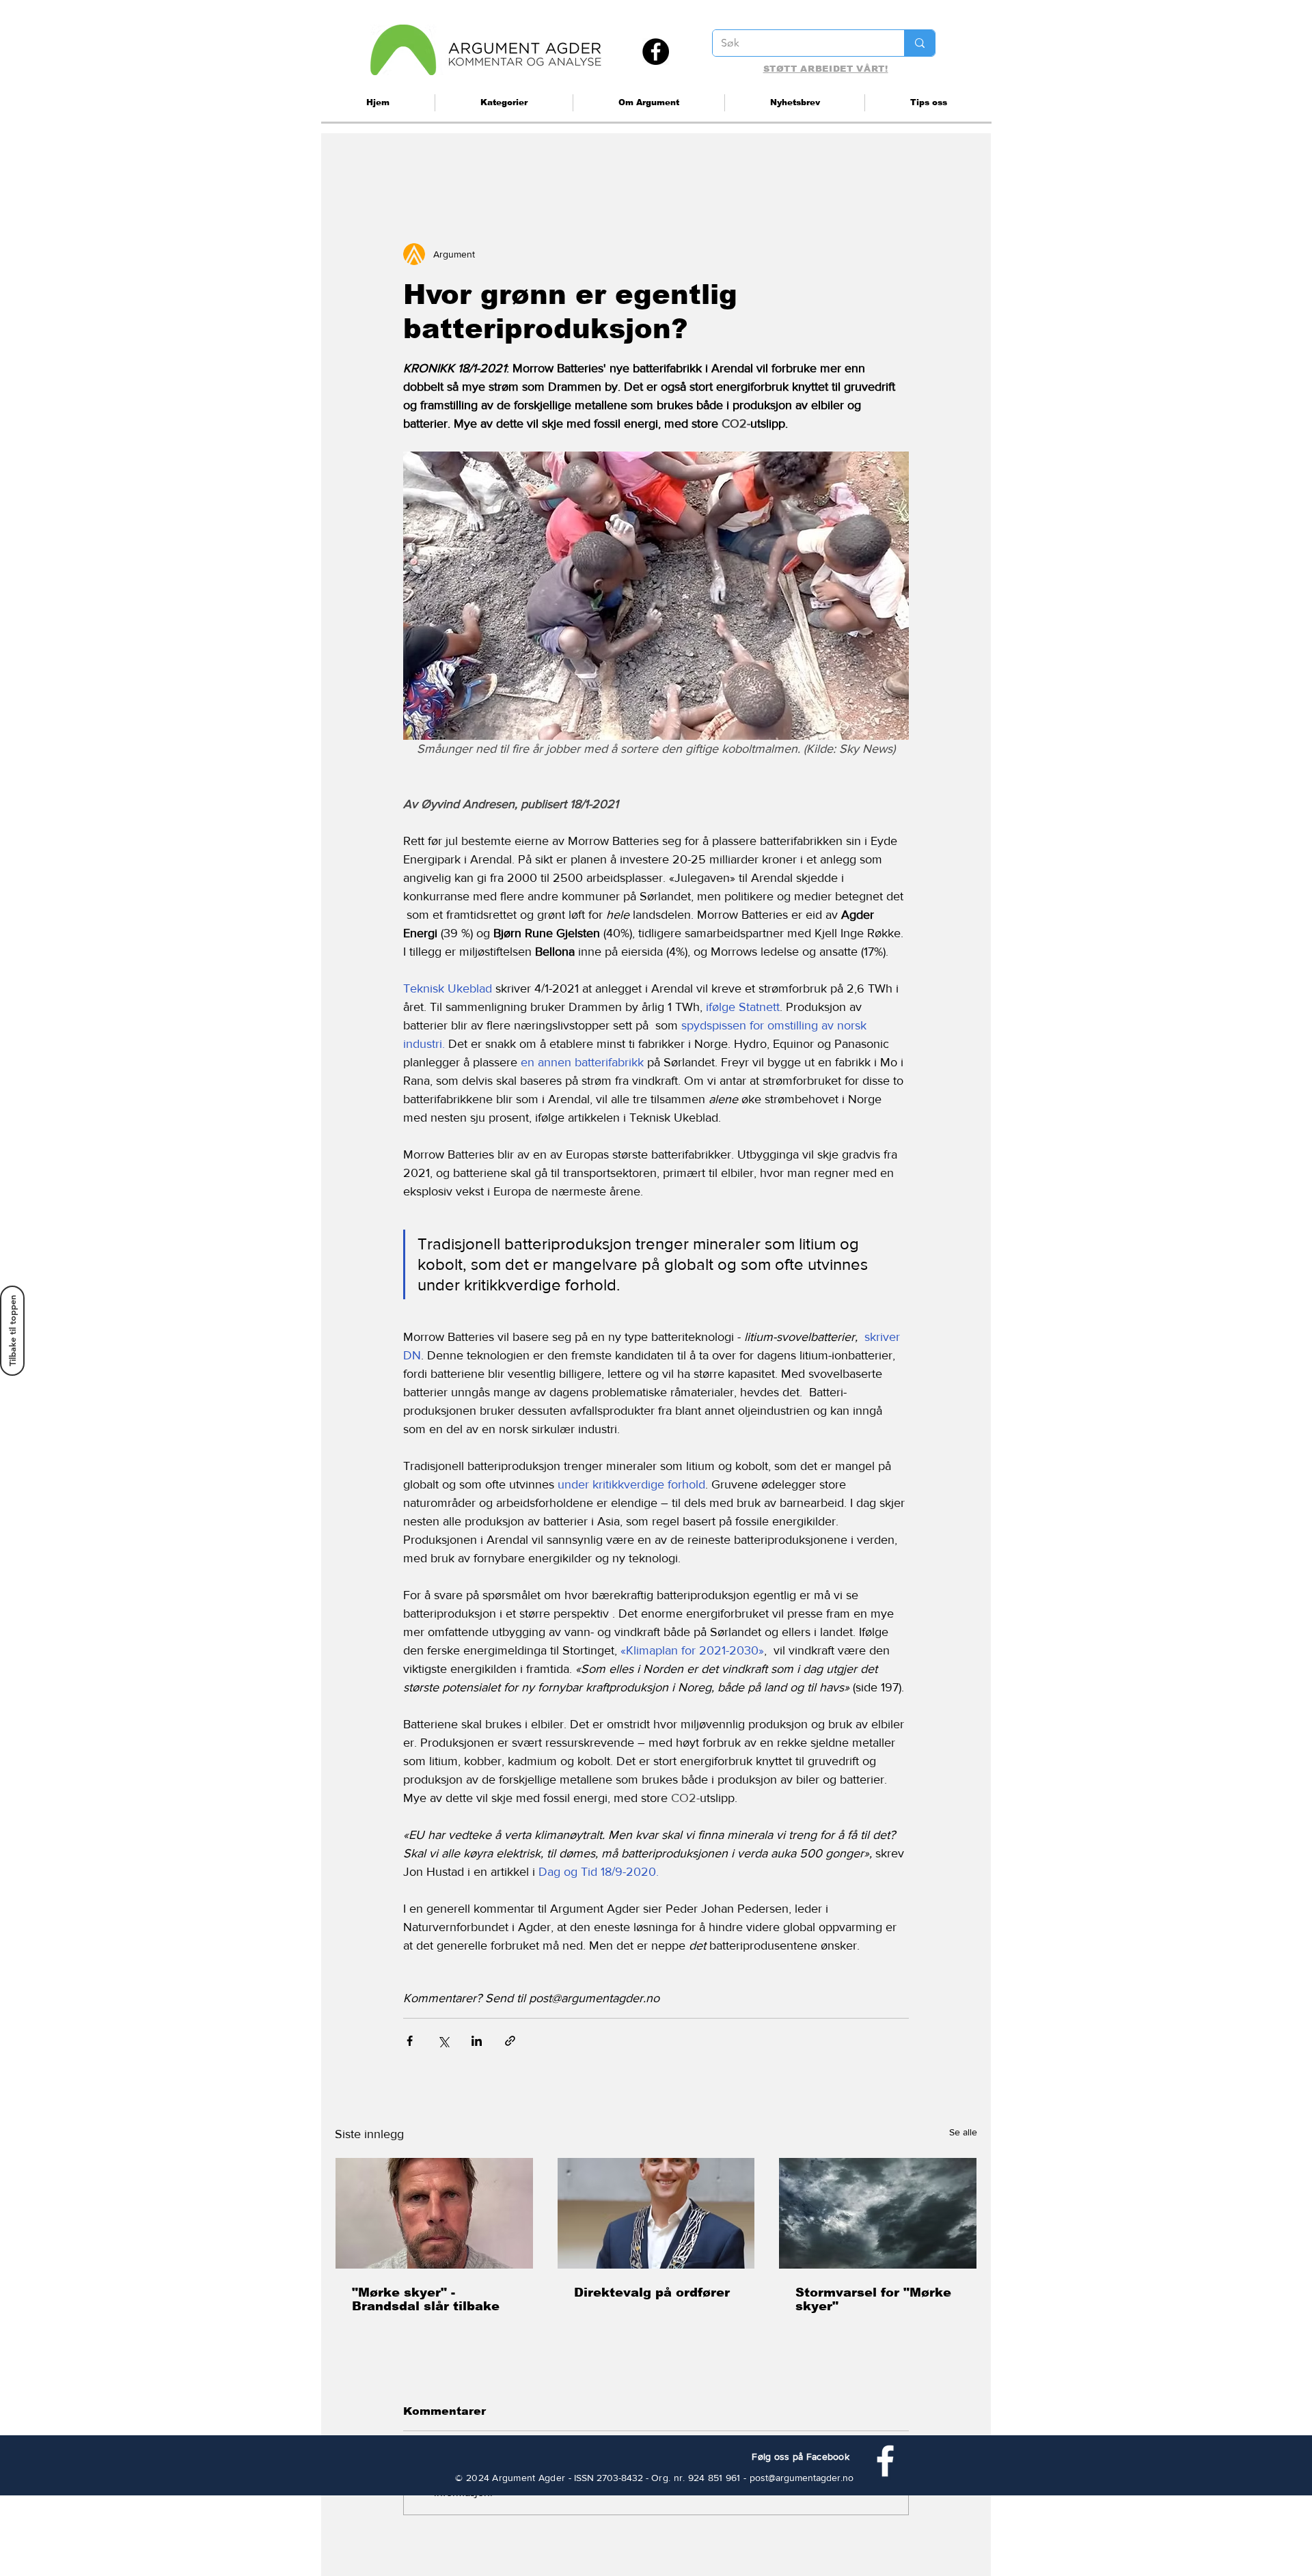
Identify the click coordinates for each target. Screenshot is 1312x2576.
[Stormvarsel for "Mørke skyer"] (878, 2213)
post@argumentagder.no (802, 2478)
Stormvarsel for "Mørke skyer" (873, 2299)
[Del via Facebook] (410, 2041)
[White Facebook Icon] (885, 2461)
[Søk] (919, 43)
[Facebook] (656, 52)
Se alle (963, 2132)
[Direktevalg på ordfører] (656, 2213)
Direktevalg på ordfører (652, 2293)
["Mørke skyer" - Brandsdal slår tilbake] (434, 2213)
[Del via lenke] (510, 2041)
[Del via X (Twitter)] (443, 2041)
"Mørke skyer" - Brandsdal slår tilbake (426, 2299)
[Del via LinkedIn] (477, 2041)
